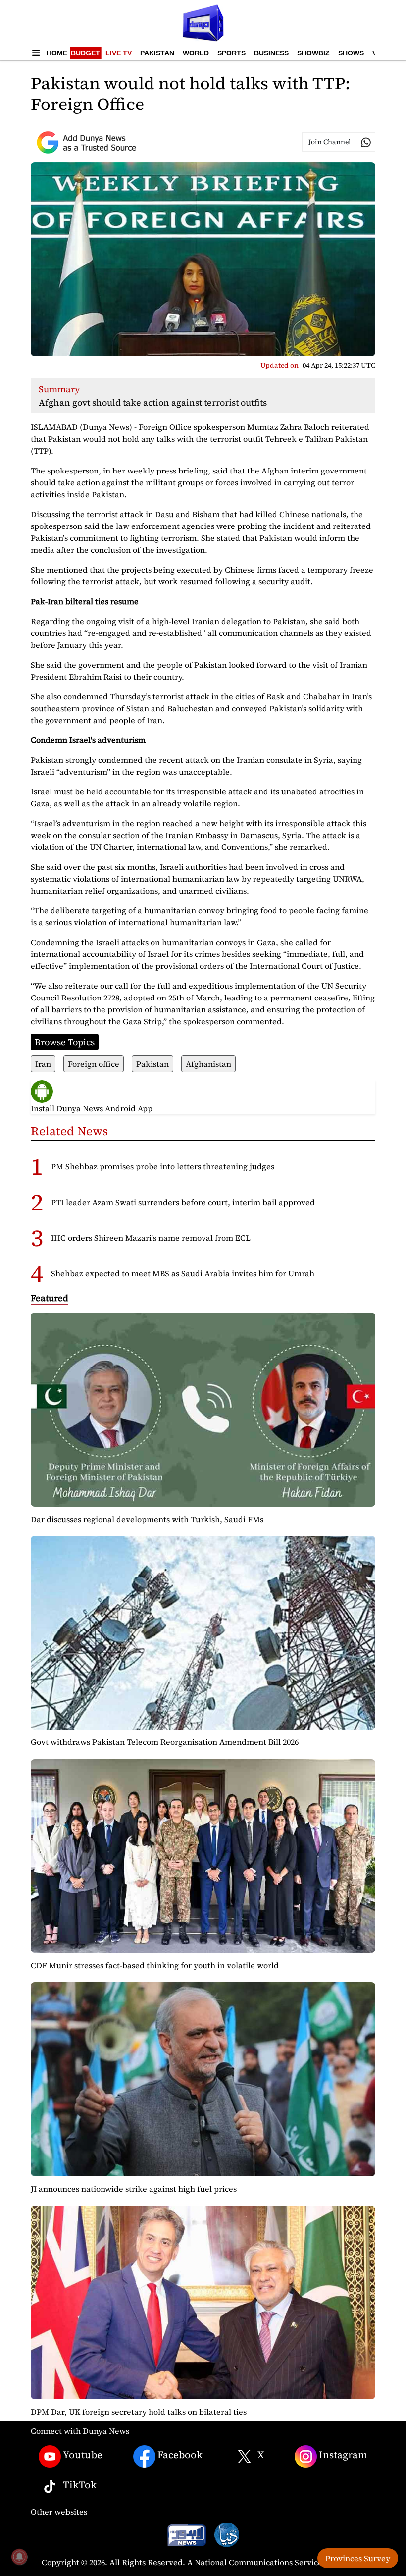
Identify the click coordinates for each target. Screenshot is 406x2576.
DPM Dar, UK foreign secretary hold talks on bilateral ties (139, 2412)
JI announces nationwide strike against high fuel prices (134, 2189)
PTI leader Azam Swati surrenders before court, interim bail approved (183, 1202)
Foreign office (94, 1064)
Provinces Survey (358, 2558)
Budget (85, 53)
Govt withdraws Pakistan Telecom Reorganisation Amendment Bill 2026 (165, 1742)
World (196, 53)
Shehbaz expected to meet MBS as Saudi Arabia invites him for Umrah (183, 1273)
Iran (43, 1064)
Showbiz (313, 53)
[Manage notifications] (19, 2557)
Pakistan (157, 53)
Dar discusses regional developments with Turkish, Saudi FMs (147, 1519)
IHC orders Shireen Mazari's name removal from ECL (151, 1238)
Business (271, 53)
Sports (231, 53)
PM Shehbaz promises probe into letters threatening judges (163, 1166)
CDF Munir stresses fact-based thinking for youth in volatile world (155, 1965)
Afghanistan (208, 1064)
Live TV (119, 53)
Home (57, 53)
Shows (351, 53)
